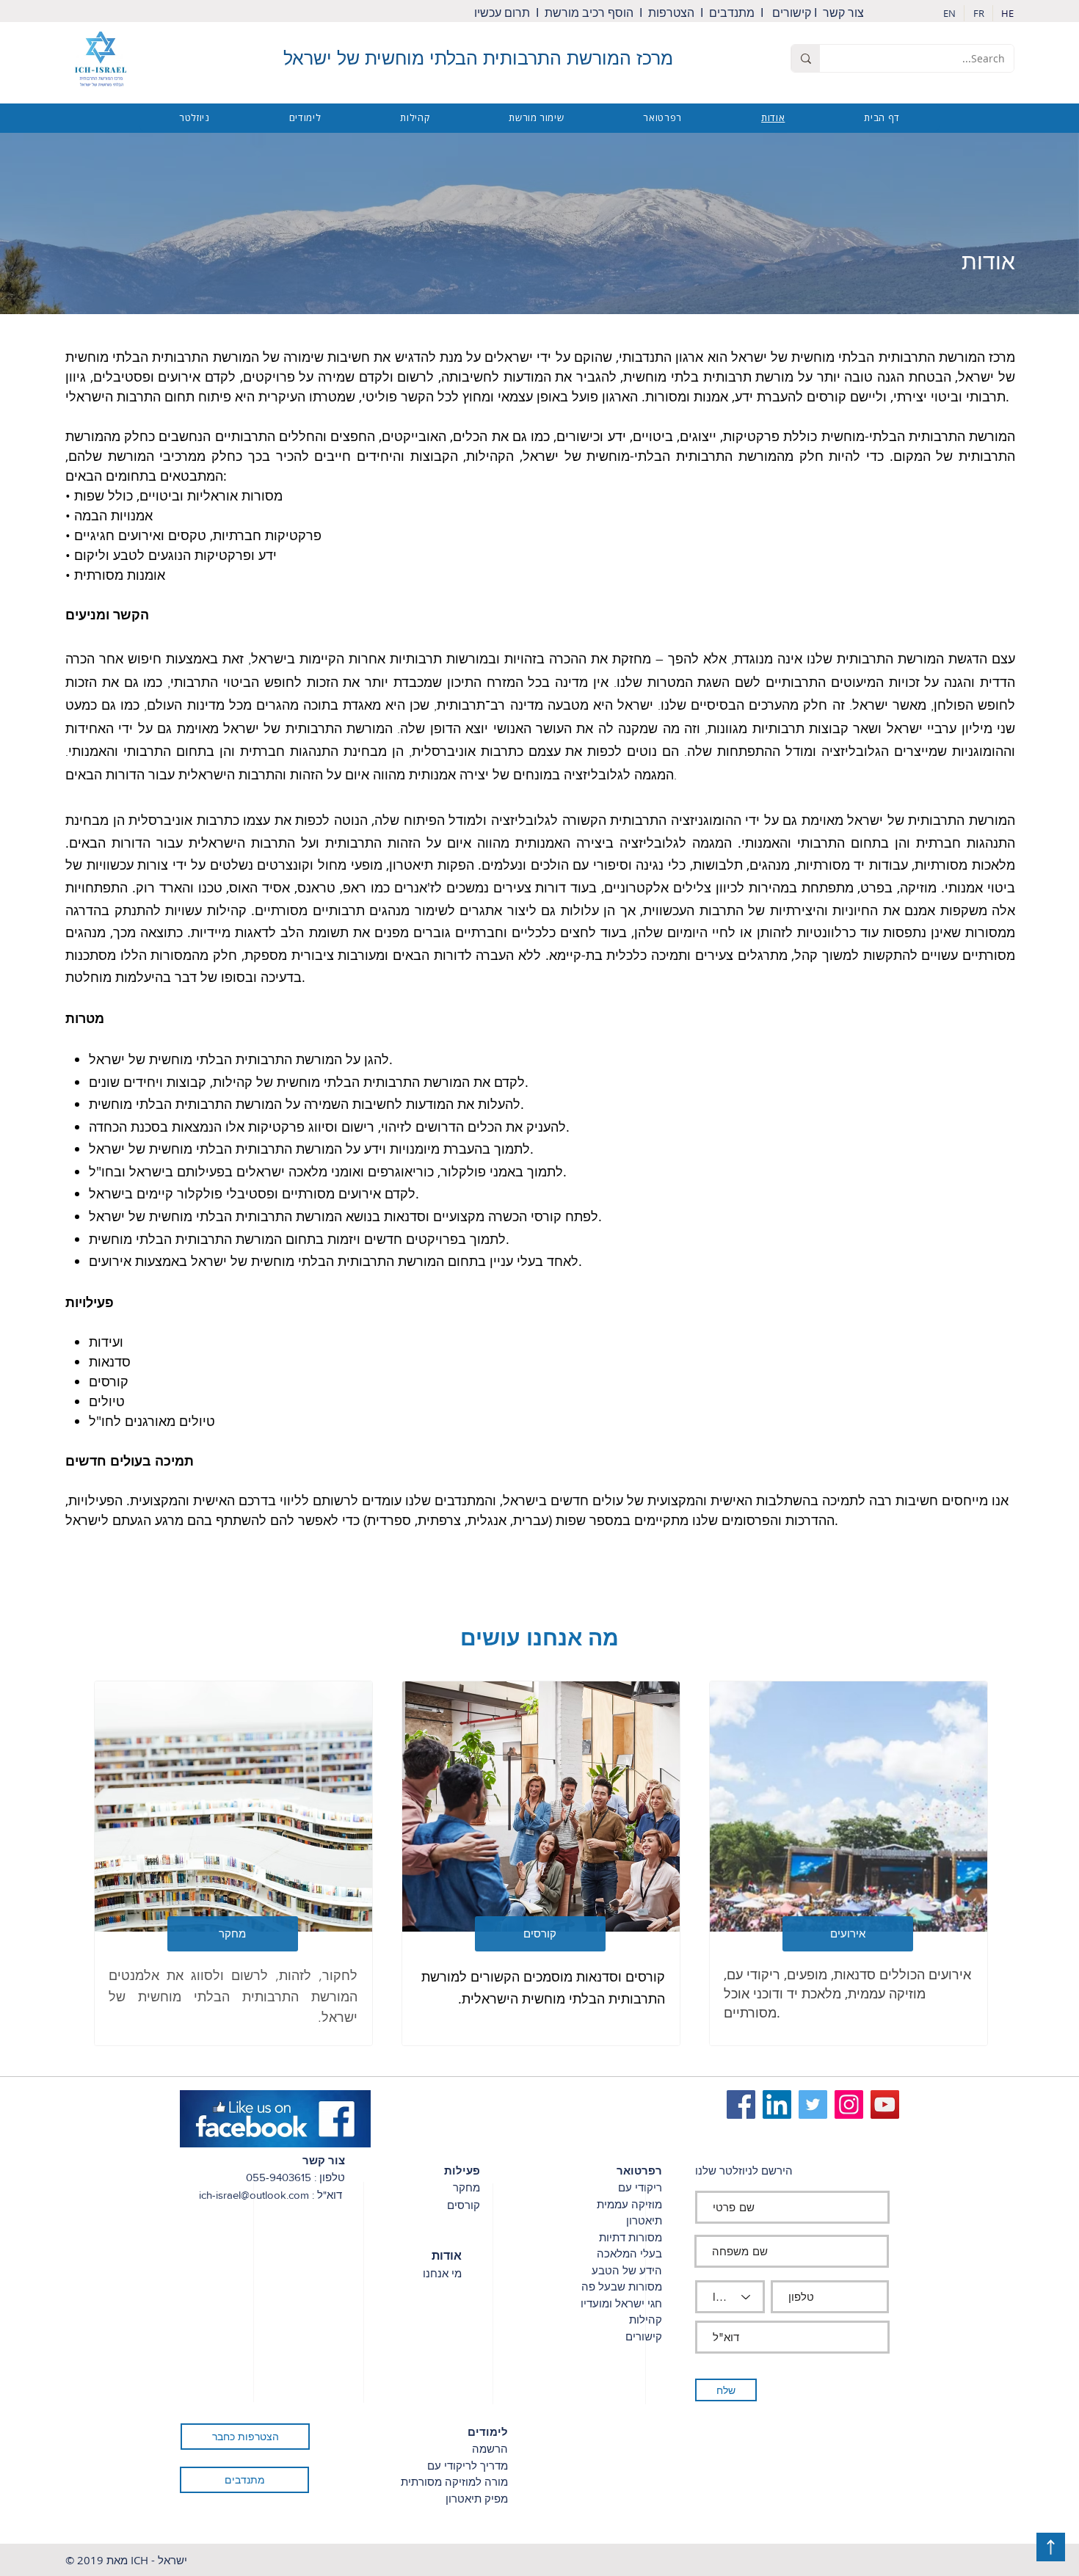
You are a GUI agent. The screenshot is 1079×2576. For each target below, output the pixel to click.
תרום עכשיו (504, 13)
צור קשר (846, 13)
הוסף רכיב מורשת (589, 13)
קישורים (792, 13)
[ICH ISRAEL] (813, 2104)
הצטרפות (673, 13)
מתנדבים (732, 13)
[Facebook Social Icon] (741, 2104)
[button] (848, 1934)
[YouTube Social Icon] (885, 2104)
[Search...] (806, 58)
